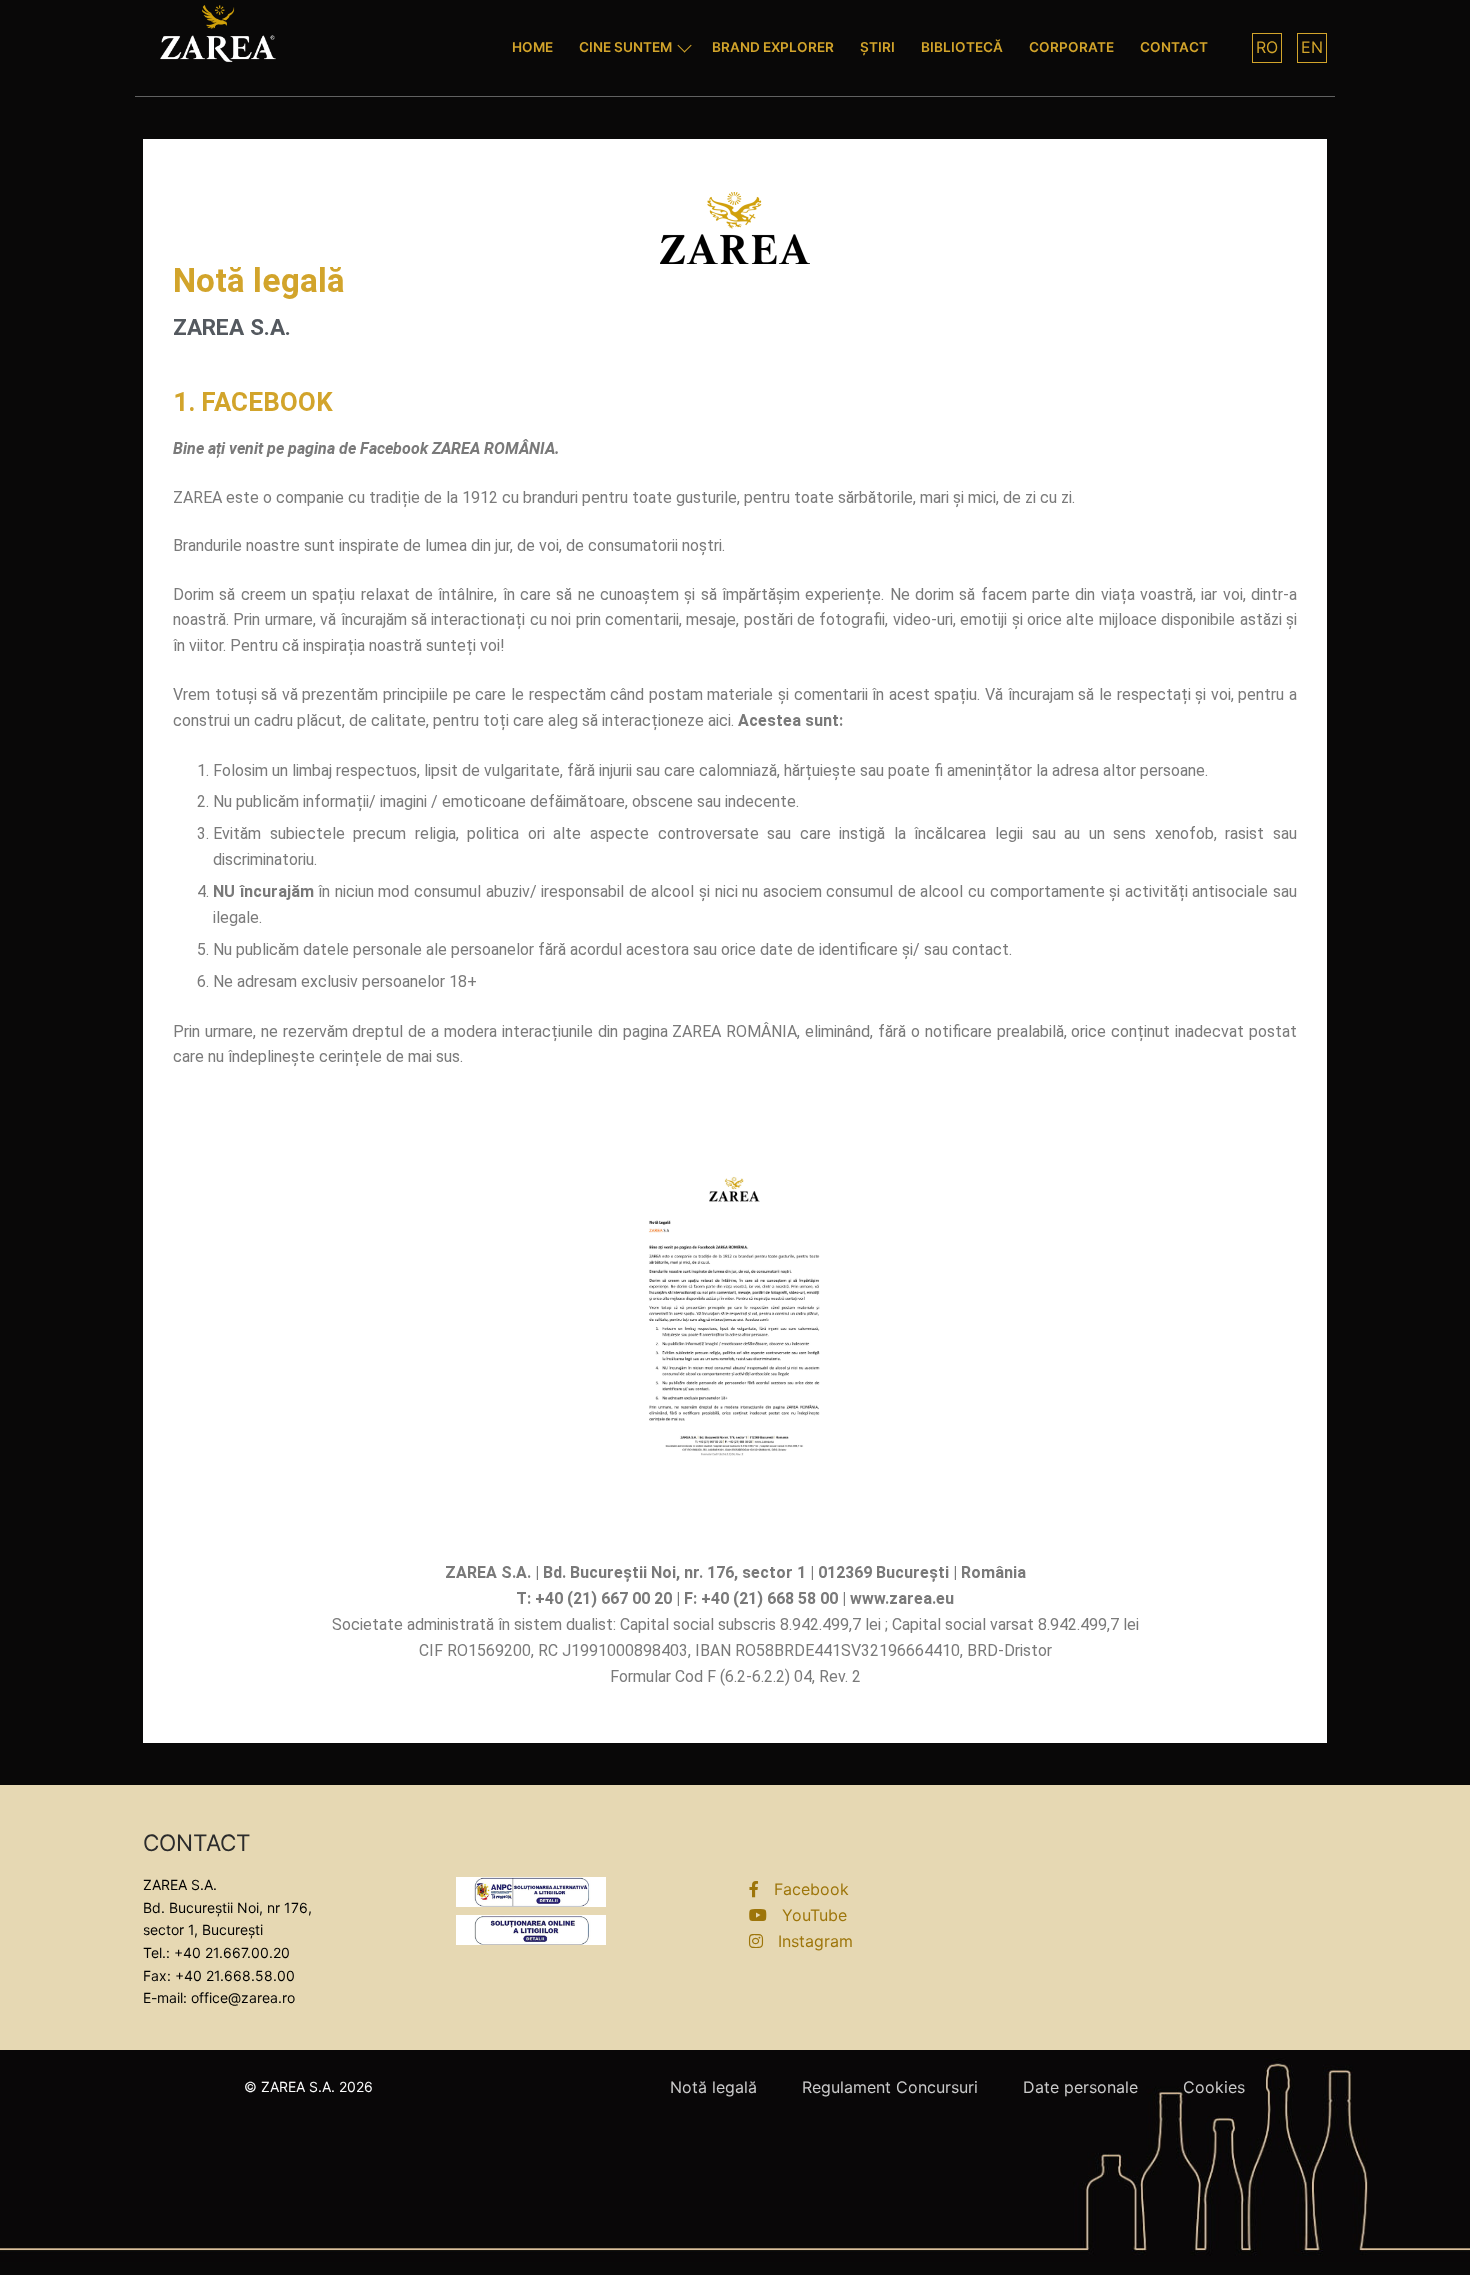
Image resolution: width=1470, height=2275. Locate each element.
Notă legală (713, 2087)
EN (1312, 47)
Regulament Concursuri (890, 2087)
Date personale (1080, 2087)
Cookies (1214, 2087)
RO (1267, 47)
